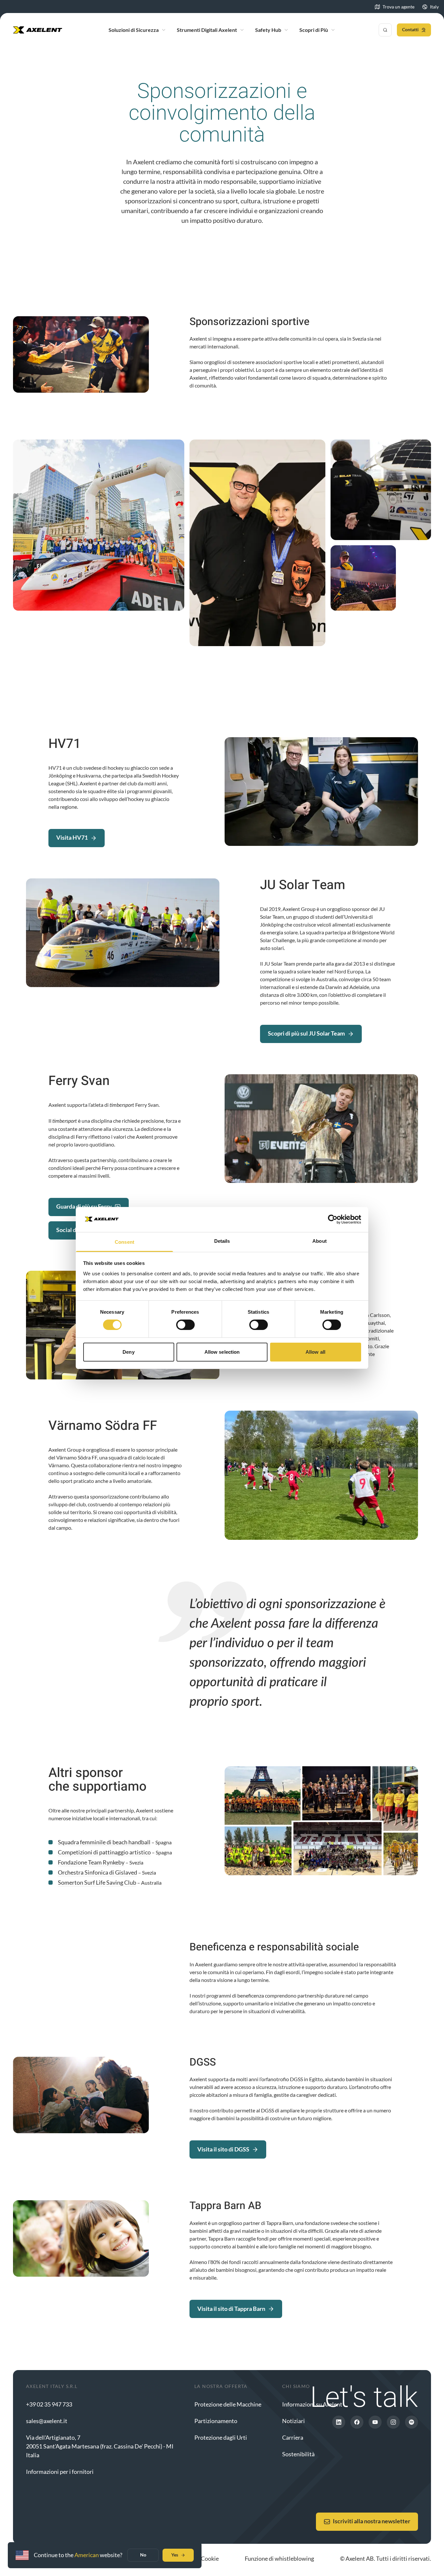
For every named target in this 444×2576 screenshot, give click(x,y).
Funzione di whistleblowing (279, 2558)
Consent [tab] (124, 1242)
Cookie (210, 2558)
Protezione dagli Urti (221, 2437)
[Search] (385, 30)
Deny (128, 1352)
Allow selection (222, 1352)
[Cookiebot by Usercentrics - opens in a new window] (333, 1219)
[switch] (185, 1325)
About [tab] (320, 1241)
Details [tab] (222, 1241)
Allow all (315, 1352)
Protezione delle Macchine (228, 2404)
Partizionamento (216, 2421)
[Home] (38, 30)
